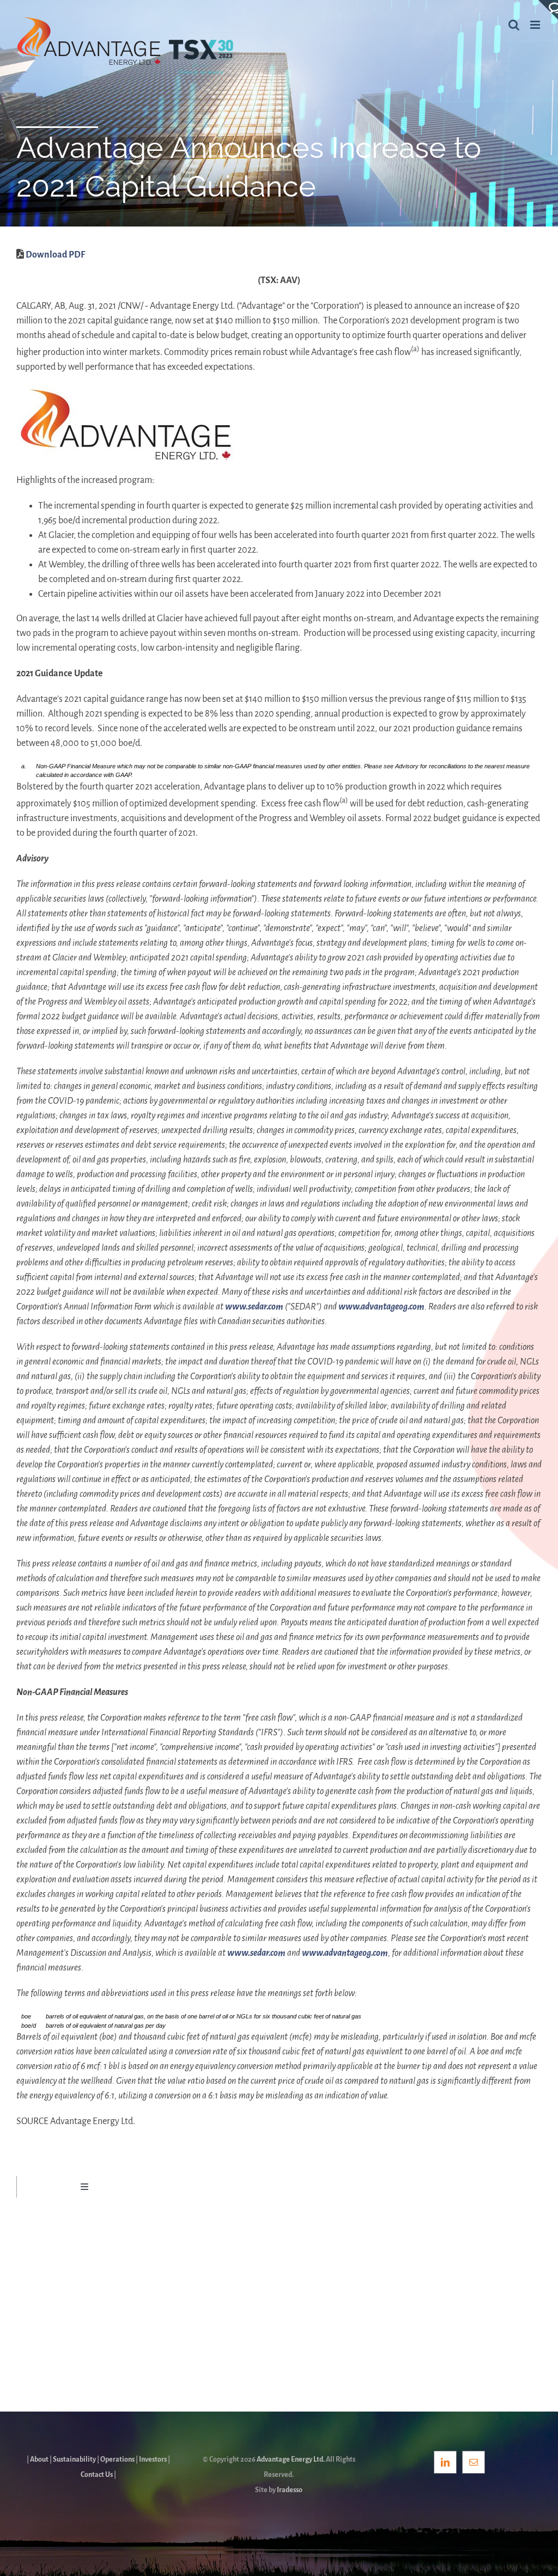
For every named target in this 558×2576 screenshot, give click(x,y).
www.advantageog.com (381, 1307)
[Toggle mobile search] (514, 25)
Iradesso (290, 2490)
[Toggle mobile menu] (536, 25)
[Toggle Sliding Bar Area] (548, 10)
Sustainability (74, 2459)
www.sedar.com (254, 1307)
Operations (117, 2459)
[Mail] (474, 2462)
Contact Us (97, 2475)
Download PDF (55, 255)
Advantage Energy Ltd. (291, 2459)
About (39, 2459)
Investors (153, 2459)
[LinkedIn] (445, 2462)
